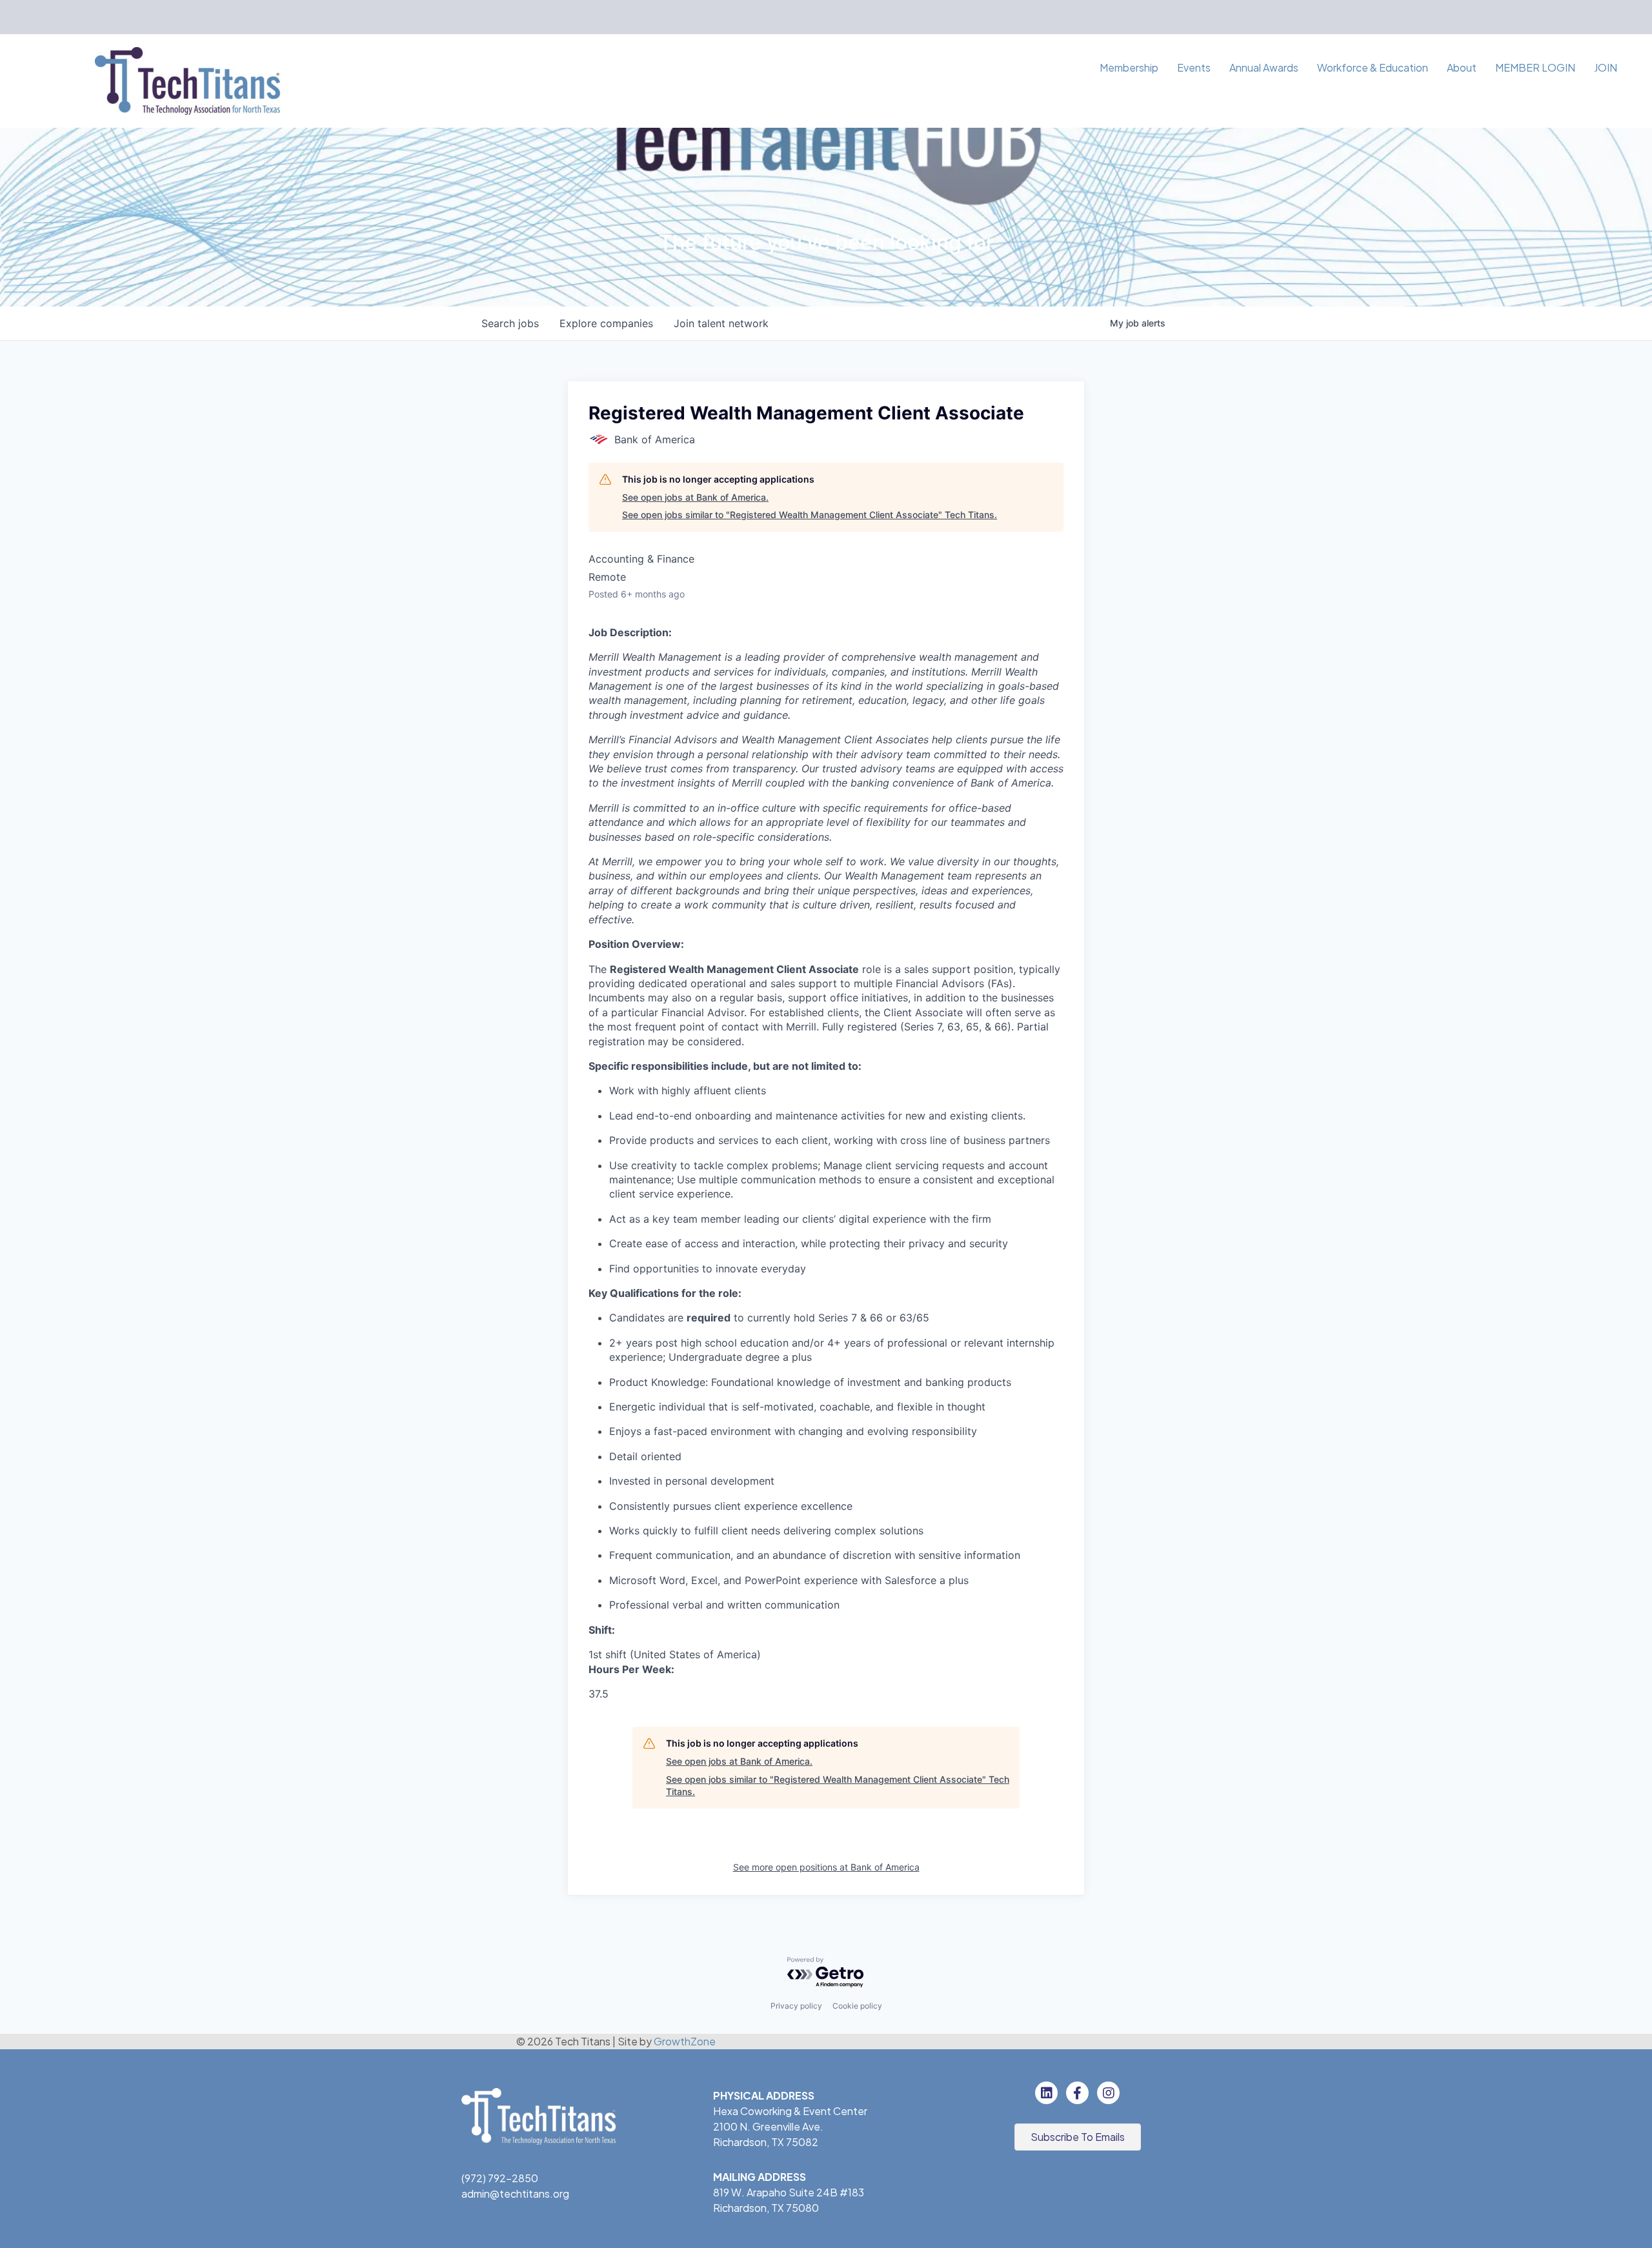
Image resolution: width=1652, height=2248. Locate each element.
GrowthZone (685, 2041)
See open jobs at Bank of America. (695, 497)
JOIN (1606, 67)
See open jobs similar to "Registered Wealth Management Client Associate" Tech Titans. (810, 515)
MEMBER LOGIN (1535, 67)
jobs (510, 323)
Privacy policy (796, 2006)
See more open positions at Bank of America (826, 1867)
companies (606, 323)
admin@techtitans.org (515, 2193)
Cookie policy (857, 2006)
